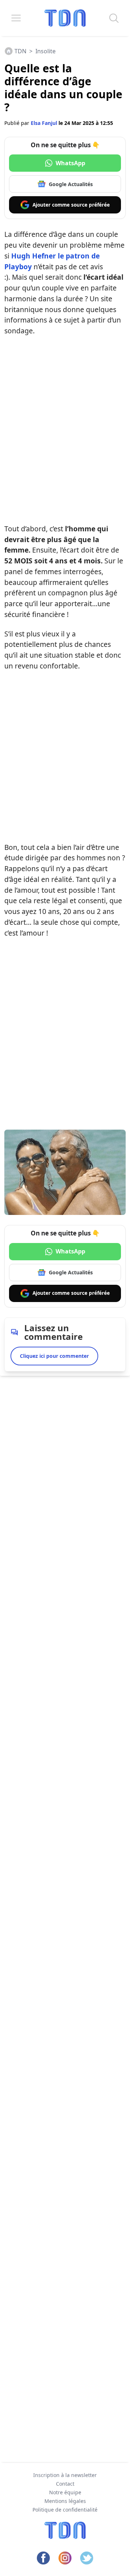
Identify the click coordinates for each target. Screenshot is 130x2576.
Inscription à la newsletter (65, 2475)
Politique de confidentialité (65, 2510)
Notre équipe (65, 2492)
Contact (65, 2484)
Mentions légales (65, 2501)
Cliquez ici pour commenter (54, 1356)
